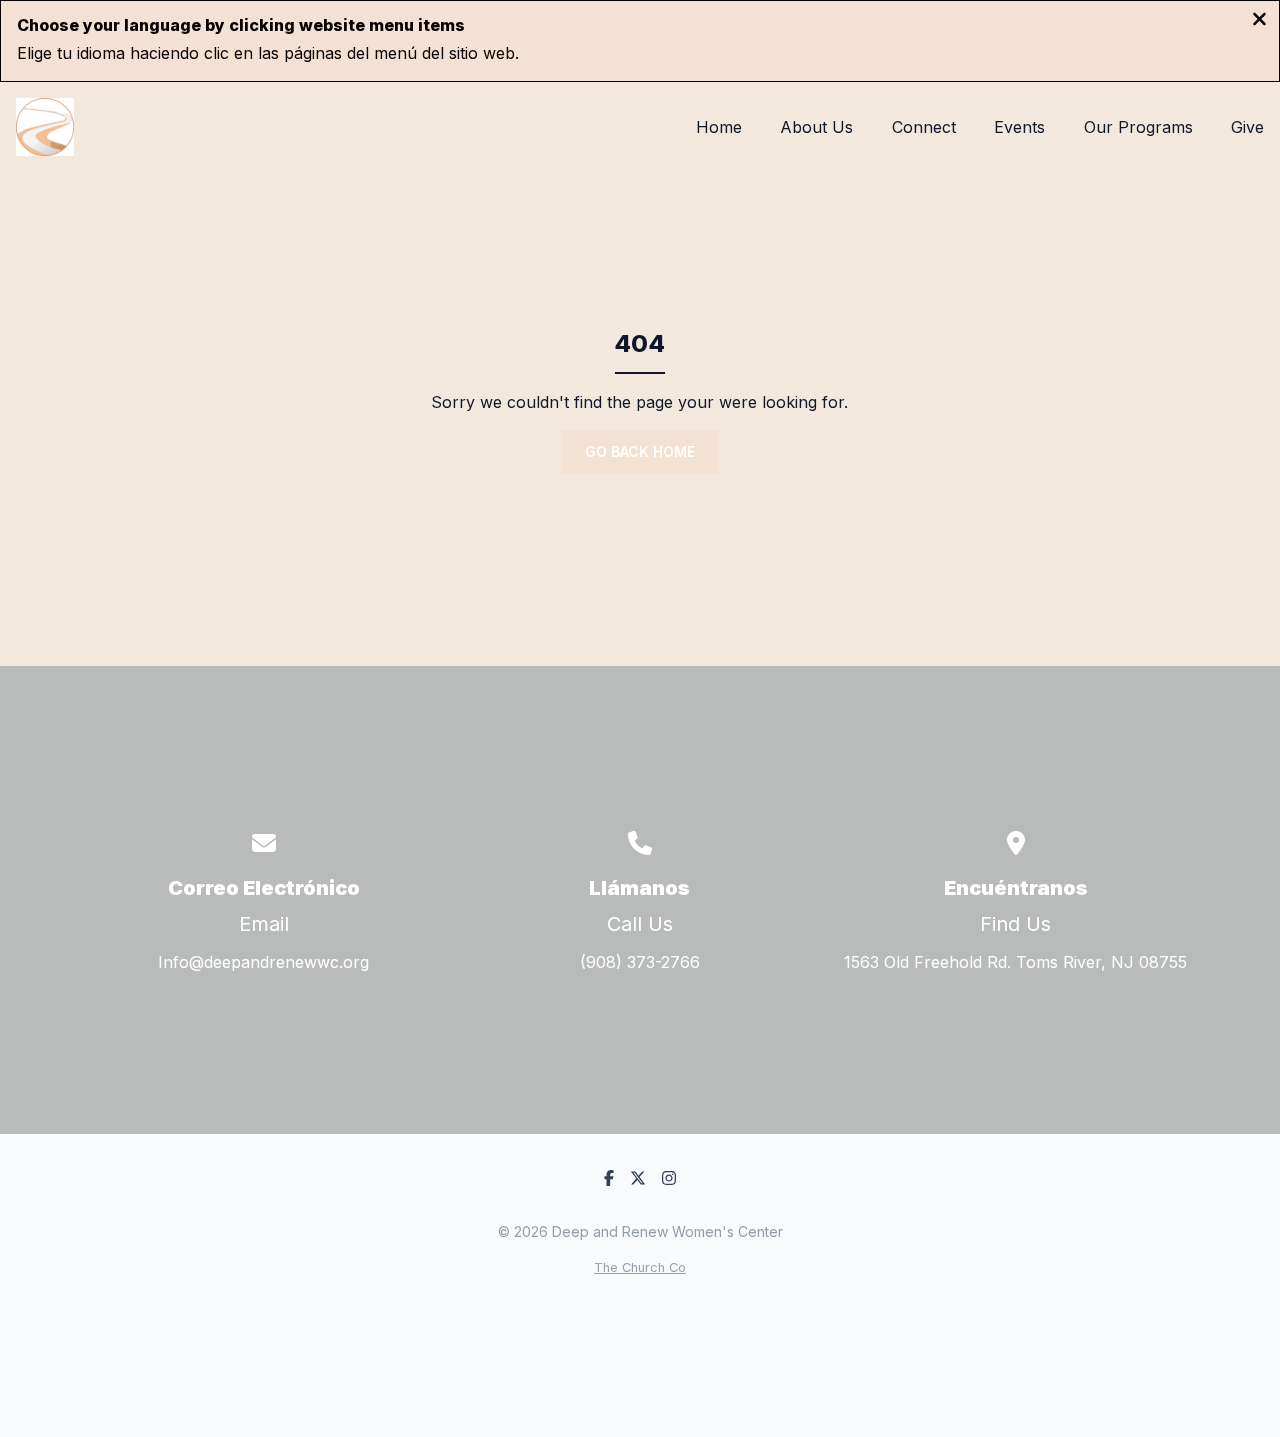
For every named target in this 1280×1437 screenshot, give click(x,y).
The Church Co (640, 1267)
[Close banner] (1259, 21)
